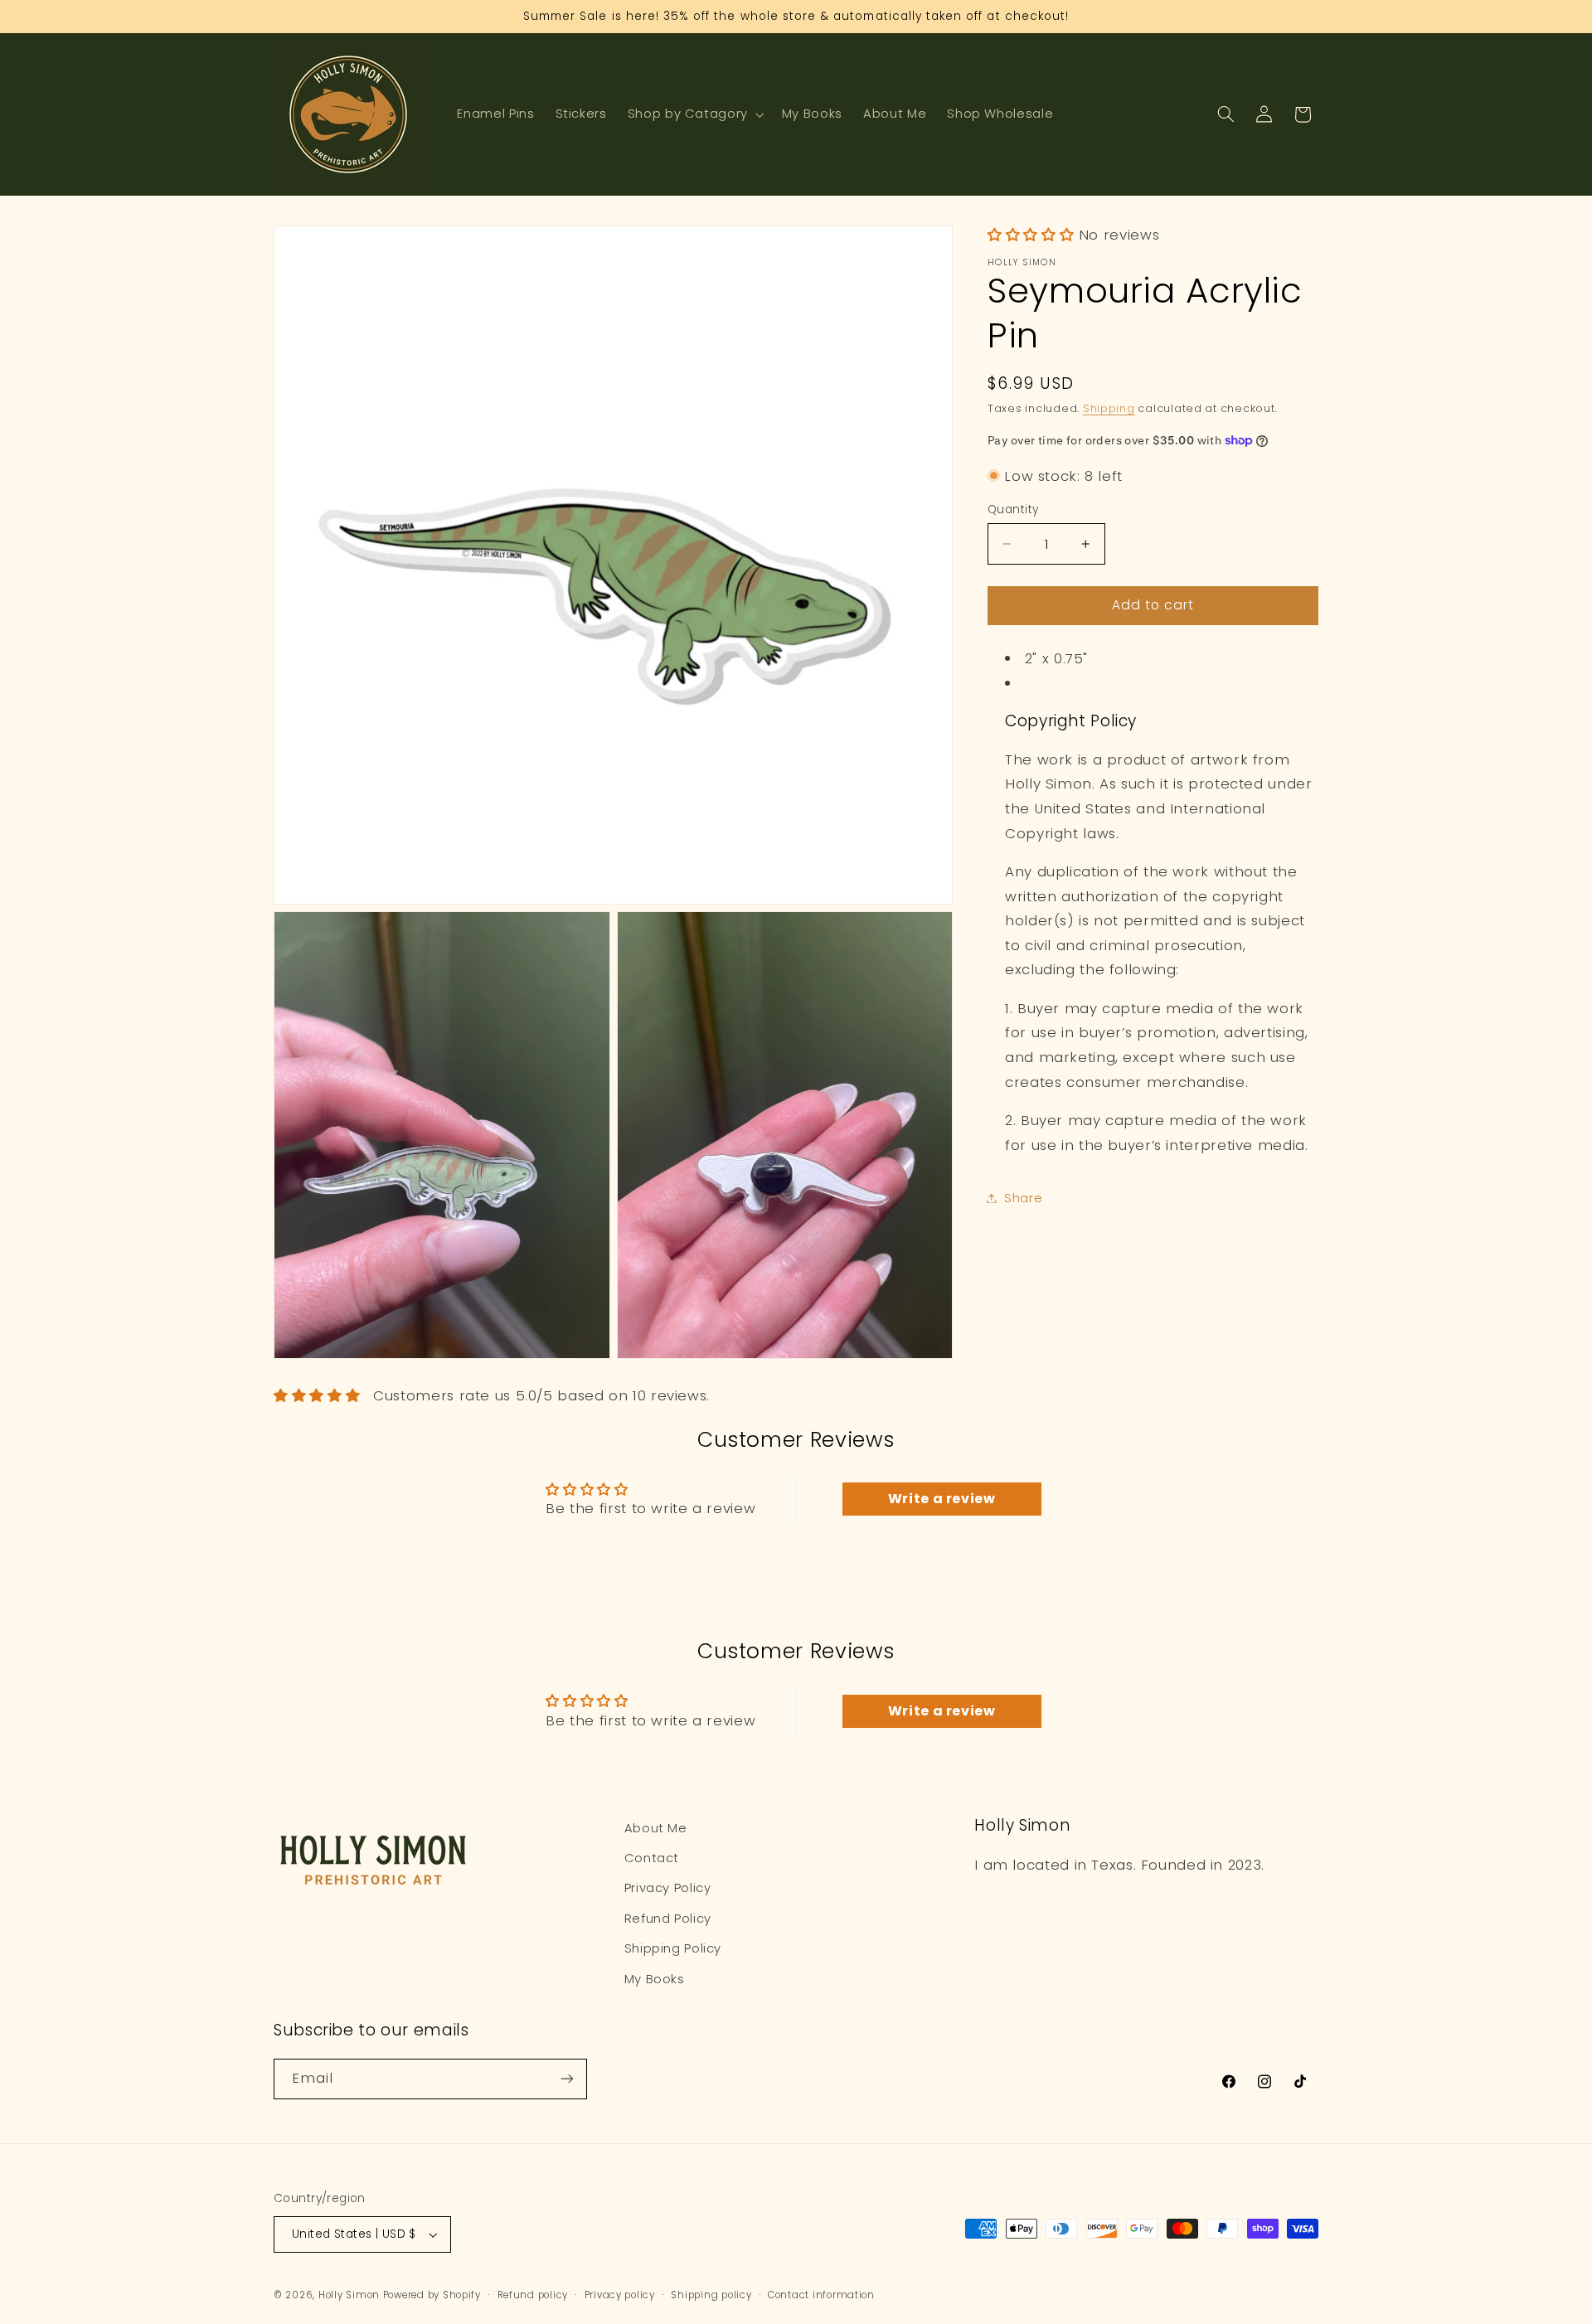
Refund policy (533, 2295)
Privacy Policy (668, 1889)
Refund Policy (668, 1919)
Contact (652, 1858)
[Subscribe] (567, 2079)
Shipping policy (711, 2295)
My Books (655, 1979)
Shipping (1109, 408)
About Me (656, 1828)
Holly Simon (349, 2295)
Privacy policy (620, 2295)
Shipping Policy (673, 1948)
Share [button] (1023, 1197)
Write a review (942, 1499)
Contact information (821, 2295)
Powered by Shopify (432, 2295)
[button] (694, 114)
